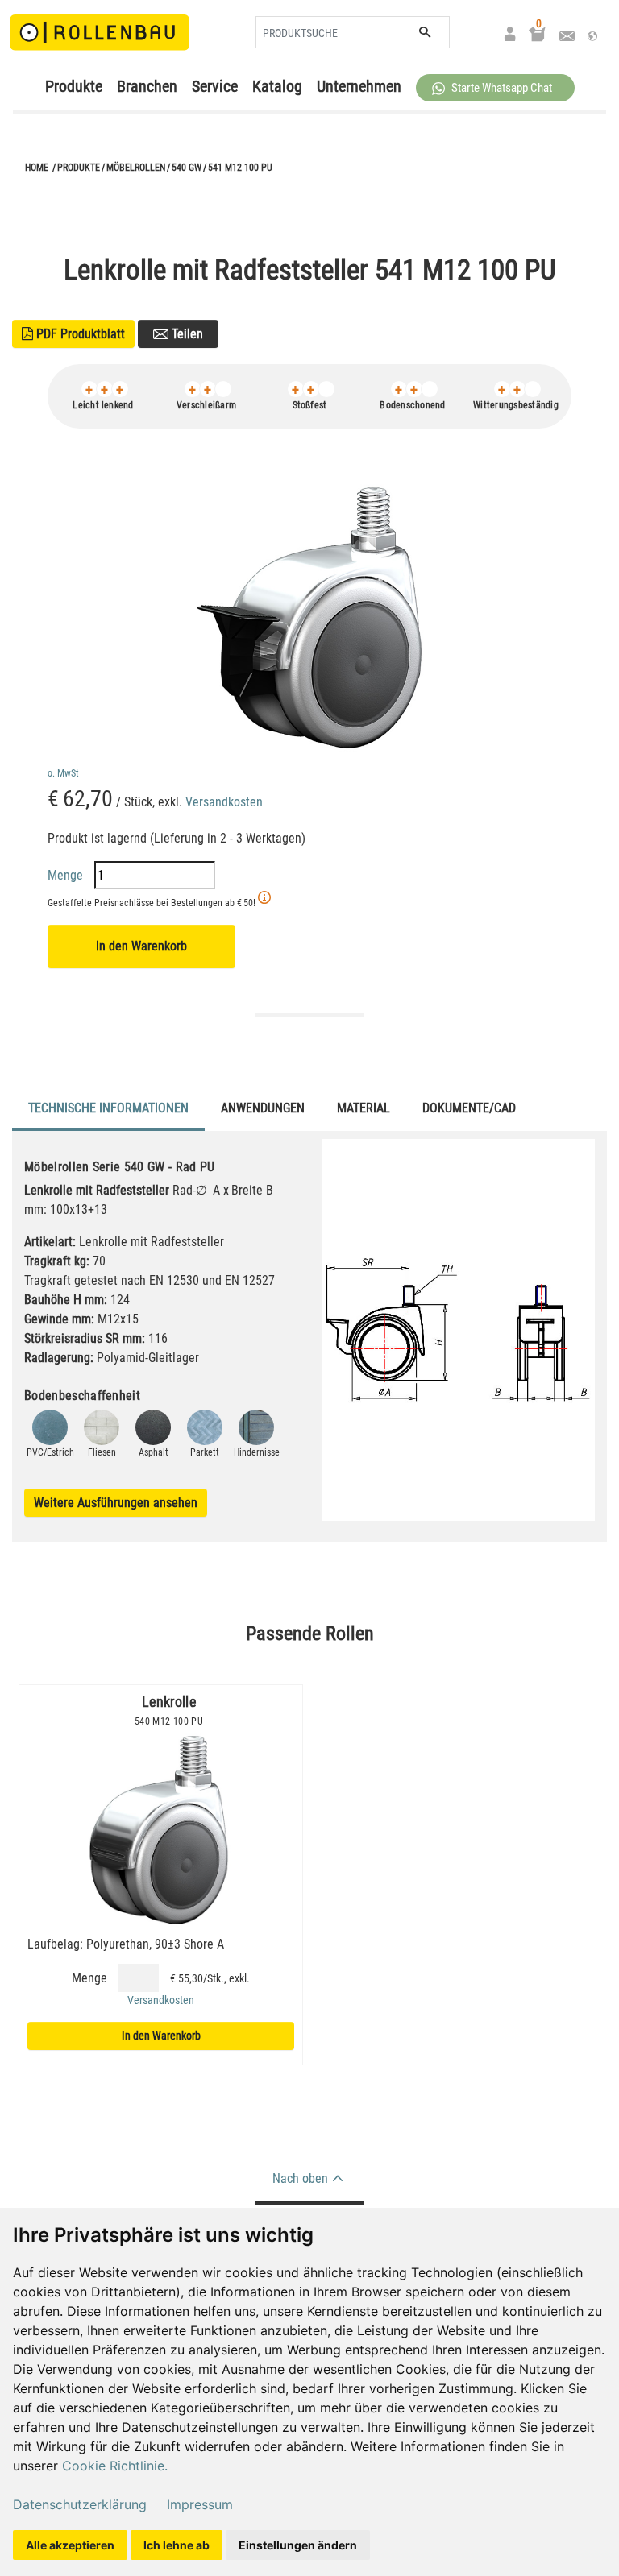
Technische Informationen (108, 1108)
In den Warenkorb (141, 946)
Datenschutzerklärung (80, 2504)
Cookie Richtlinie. (115, 2466)
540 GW (187, 168)
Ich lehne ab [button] (177, 2545)
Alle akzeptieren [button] (70, 2545)
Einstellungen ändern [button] (298, 2545)
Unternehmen (359, 86)
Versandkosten (224, 802)
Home (37, 168)
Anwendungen (263, 1108)
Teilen (186, 334)
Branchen (147, 86)
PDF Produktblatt (73, 334)
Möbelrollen (136, 168)
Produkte (74, 86)
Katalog (277, 86)
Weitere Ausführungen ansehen (116, 1503)
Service (215, 86)
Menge (67, 875)
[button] (495, 88)
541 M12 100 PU (240, 168)
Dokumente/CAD (469, 1108)
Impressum (200, 2504)
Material (364, 1108)
